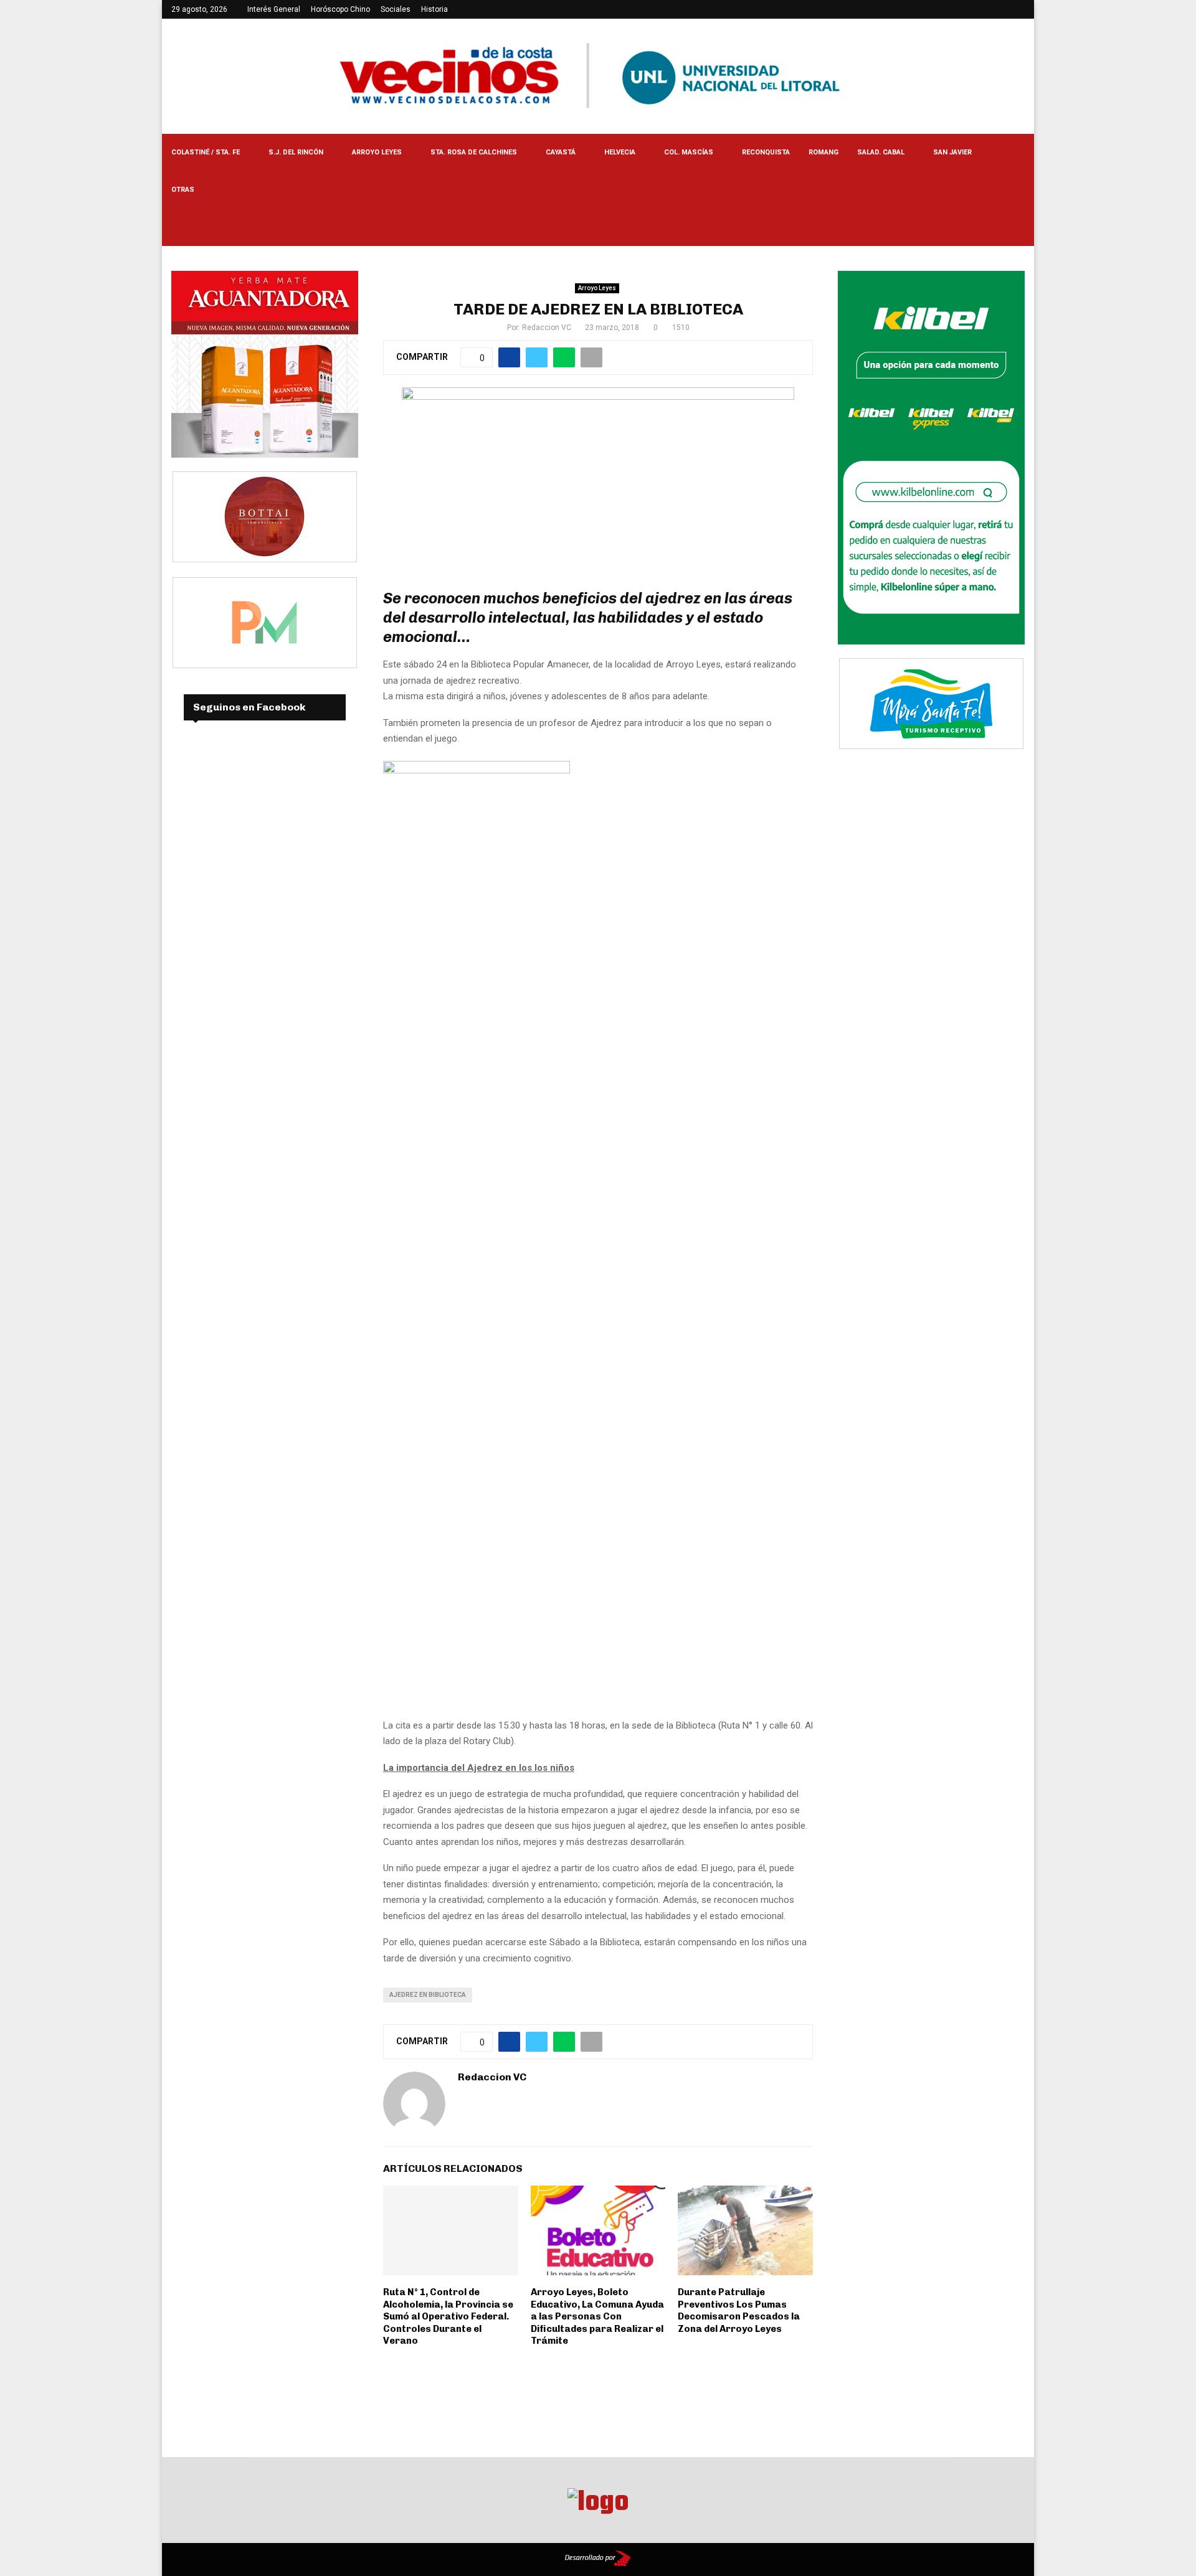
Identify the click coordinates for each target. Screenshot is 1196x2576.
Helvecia (620, 152)
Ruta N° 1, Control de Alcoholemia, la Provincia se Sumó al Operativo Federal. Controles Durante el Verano (448, 2316)
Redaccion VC (547, 328)
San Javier (952, 152)
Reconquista (766, 152)
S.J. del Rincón (296, 152)
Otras (183, 190)
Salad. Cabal (881, 152)
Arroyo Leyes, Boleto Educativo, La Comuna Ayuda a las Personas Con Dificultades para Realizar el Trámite (597, 2316)
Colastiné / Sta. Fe (206, 152)
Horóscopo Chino (340, 9)
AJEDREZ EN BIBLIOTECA (428, 1995)
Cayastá (561, 152)
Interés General (274, 9)
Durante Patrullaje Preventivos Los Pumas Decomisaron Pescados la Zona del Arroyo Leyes (739, 2310)
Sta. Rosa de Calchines (474, 152)
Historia (434, 9)
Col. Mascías (689, 152)
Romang (823, 152)
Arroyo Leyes (377, 152)
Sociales (396, 9)
